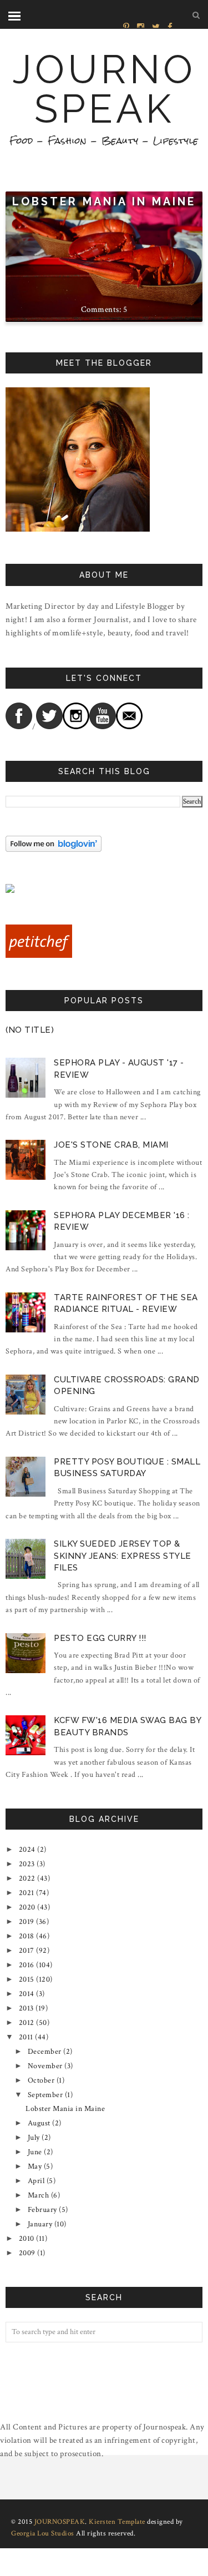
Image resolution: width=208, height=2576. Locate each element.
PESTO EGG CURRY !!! (100, 1638)
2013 (26, 2008)
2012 (27, 2023)
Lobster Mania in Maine (104, 202)
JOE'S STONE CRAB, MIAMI (111, 1145)
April (36, 2181)
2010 (27, 2239)
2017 (27, 1951)
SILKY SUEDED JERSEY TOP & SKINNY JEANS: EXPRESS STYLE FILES (123, 1556)
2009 (27, 2253)
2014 (27, 1994)
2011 (26, 2037)
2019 (27, 1922)
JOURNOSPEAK (104, 89)
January (40, 2224)
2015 (27, 1979)
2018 (27, 1936)
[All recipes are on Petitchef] (39, 956)
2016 (27, 1965)
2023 (27, 1864)
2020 (27, 1907)
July (34, 2138)
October (41, 2080)
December (45, 2052)
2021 (27, 1893)
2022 (27, 1878)
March (39, 2195)
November (45, 2066)
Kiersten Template (117, 2522)
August (39, 2123)
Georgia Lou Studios (43, 2534)
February (42, 2210)
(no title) (30, 1030)
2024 (27, 1850)
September (45, 2095)
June (35, 2152)
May (35, 2166)
